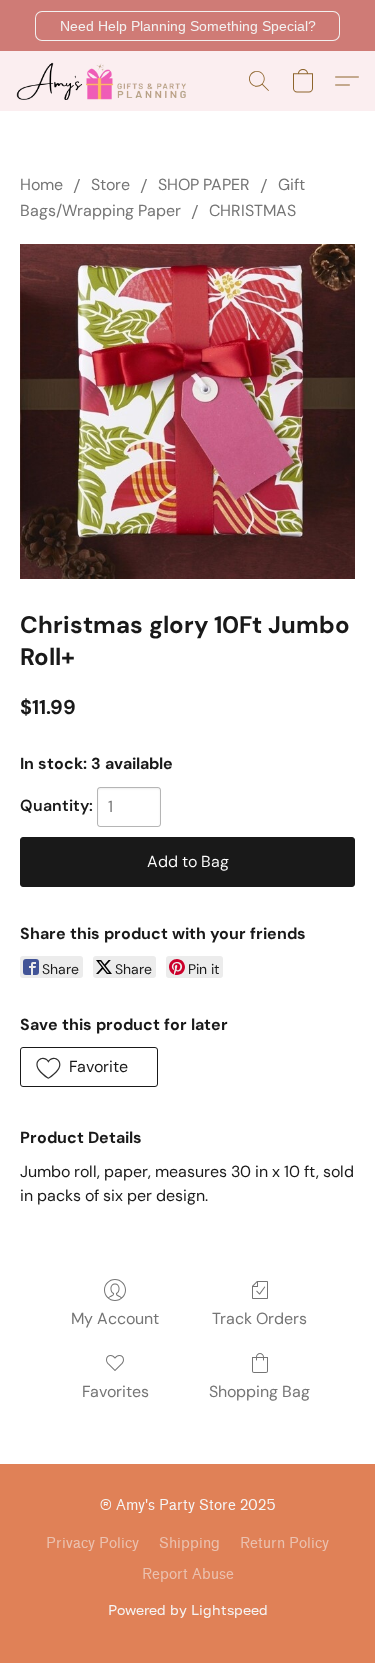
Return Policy (284, 1543)
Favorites (115, 1391)
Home (41, 184)
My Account (115, 1318)
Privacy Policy (92, 1543)
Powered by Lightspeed (188, 1609)
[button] (187, 26)
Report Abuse (188, 1574)
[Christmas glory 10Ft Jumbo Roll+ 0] (187, 411)
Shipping (189, 1543)
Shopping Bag (259, 1391)
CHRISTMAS (252, 210)
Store (110, 184)
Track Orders (259, 1318)
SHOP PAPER (204, 184)
